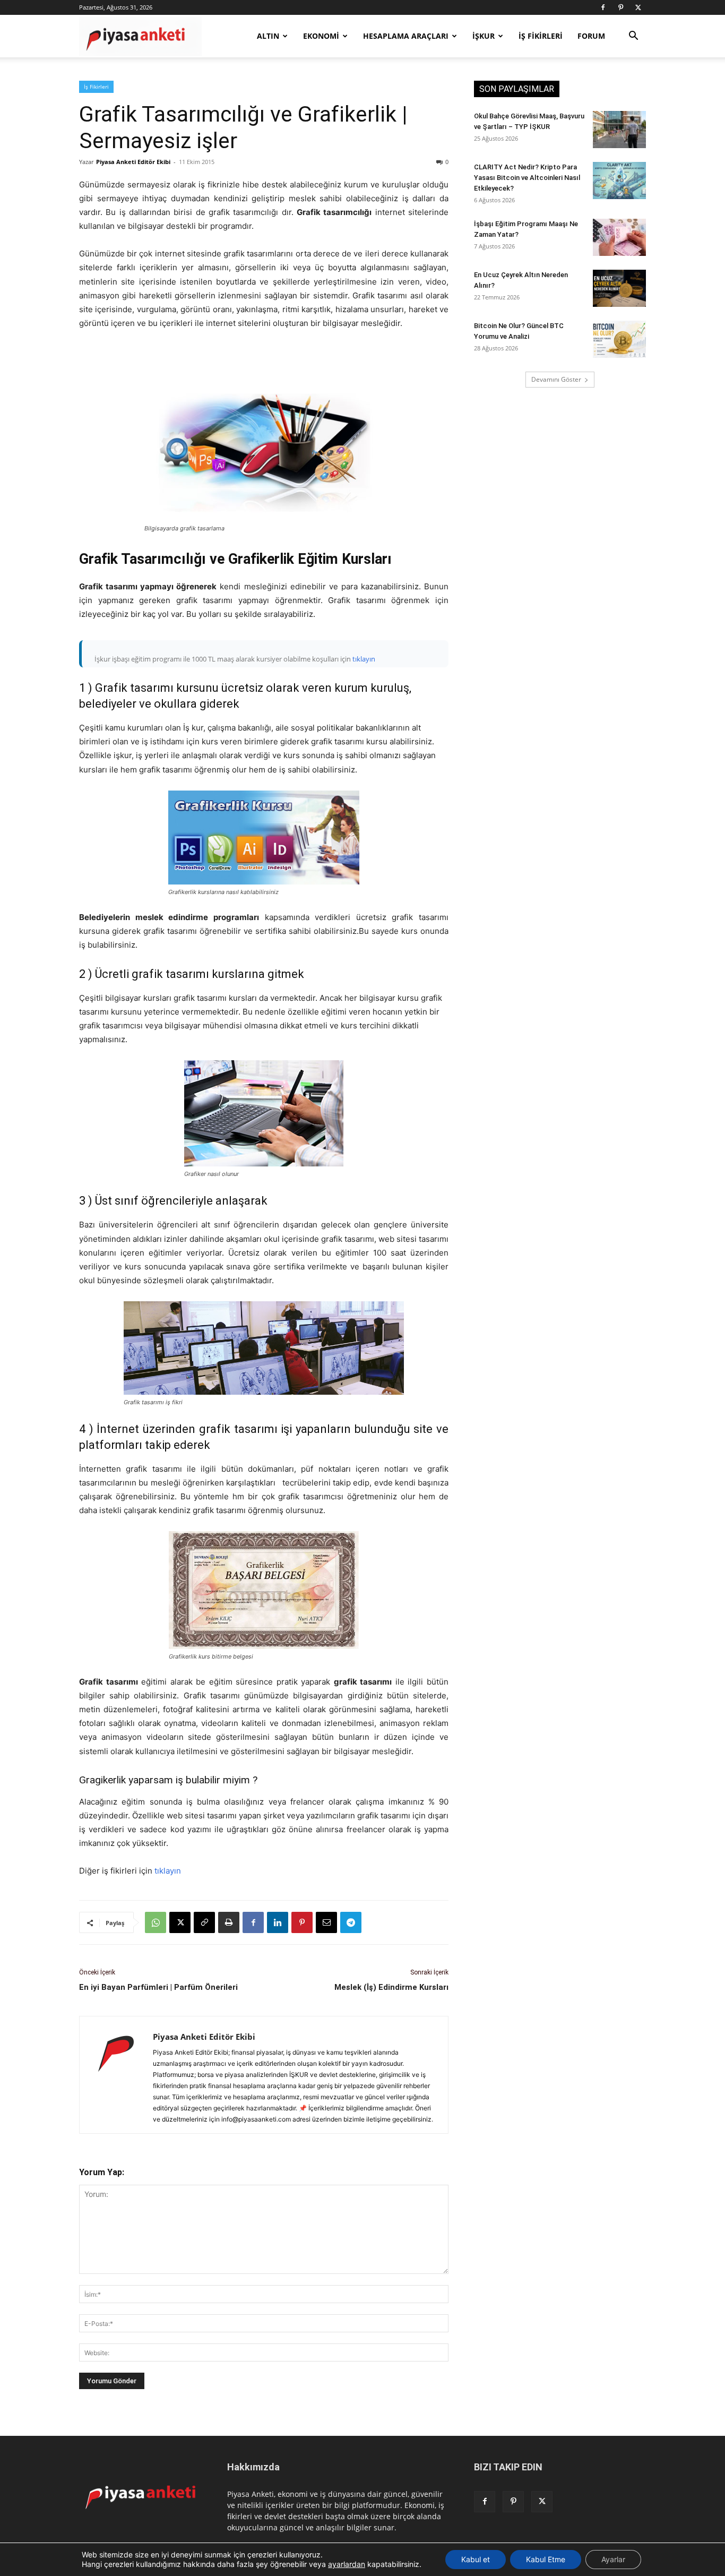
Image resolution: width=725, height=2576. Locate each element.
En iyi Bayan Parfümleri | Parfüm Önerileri (158, 1987)
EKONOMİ (321, 36)
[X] (638, 7)
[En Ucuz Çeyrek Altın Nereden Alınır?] (619, 288)
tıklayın (364, 659)
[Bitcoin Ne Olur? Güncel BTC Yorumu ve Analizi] (619, 339)
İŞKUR (484, 36)
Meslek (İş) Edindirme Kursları (391, 1987)
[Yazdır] (229, 1922)
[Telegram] (351, 1922)
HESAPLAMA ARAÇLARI (406, 36)
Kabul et (476, 2559)
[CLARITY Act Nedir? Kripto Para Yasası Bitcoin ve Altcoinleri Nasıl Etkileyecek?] (619, 181)
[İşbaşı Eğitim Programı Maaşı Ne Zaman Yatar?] (619, 237)
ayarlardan (347, 2564)
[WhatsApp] (156, 1922)
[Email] (326, 1922)
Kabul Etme (546, 2559)
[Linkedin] (278, 1922)
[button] (633, 37)
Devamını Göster (556, 379)
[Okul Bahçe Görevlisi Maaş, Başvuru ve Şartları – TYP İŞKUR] (619, 130)
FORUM (591, 36)
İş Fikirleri (96, 87)
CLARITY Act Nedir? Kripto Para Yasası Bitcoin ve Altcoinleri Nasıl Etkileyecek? (527, 178)
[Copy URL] (204, 1922)
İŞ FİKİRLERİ (541, 36)
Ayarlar (613, 2559)
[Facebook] (603, 7)
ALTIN (268, 36)
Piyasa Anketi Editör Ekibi (133, 162)
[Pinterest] (620, 7)
